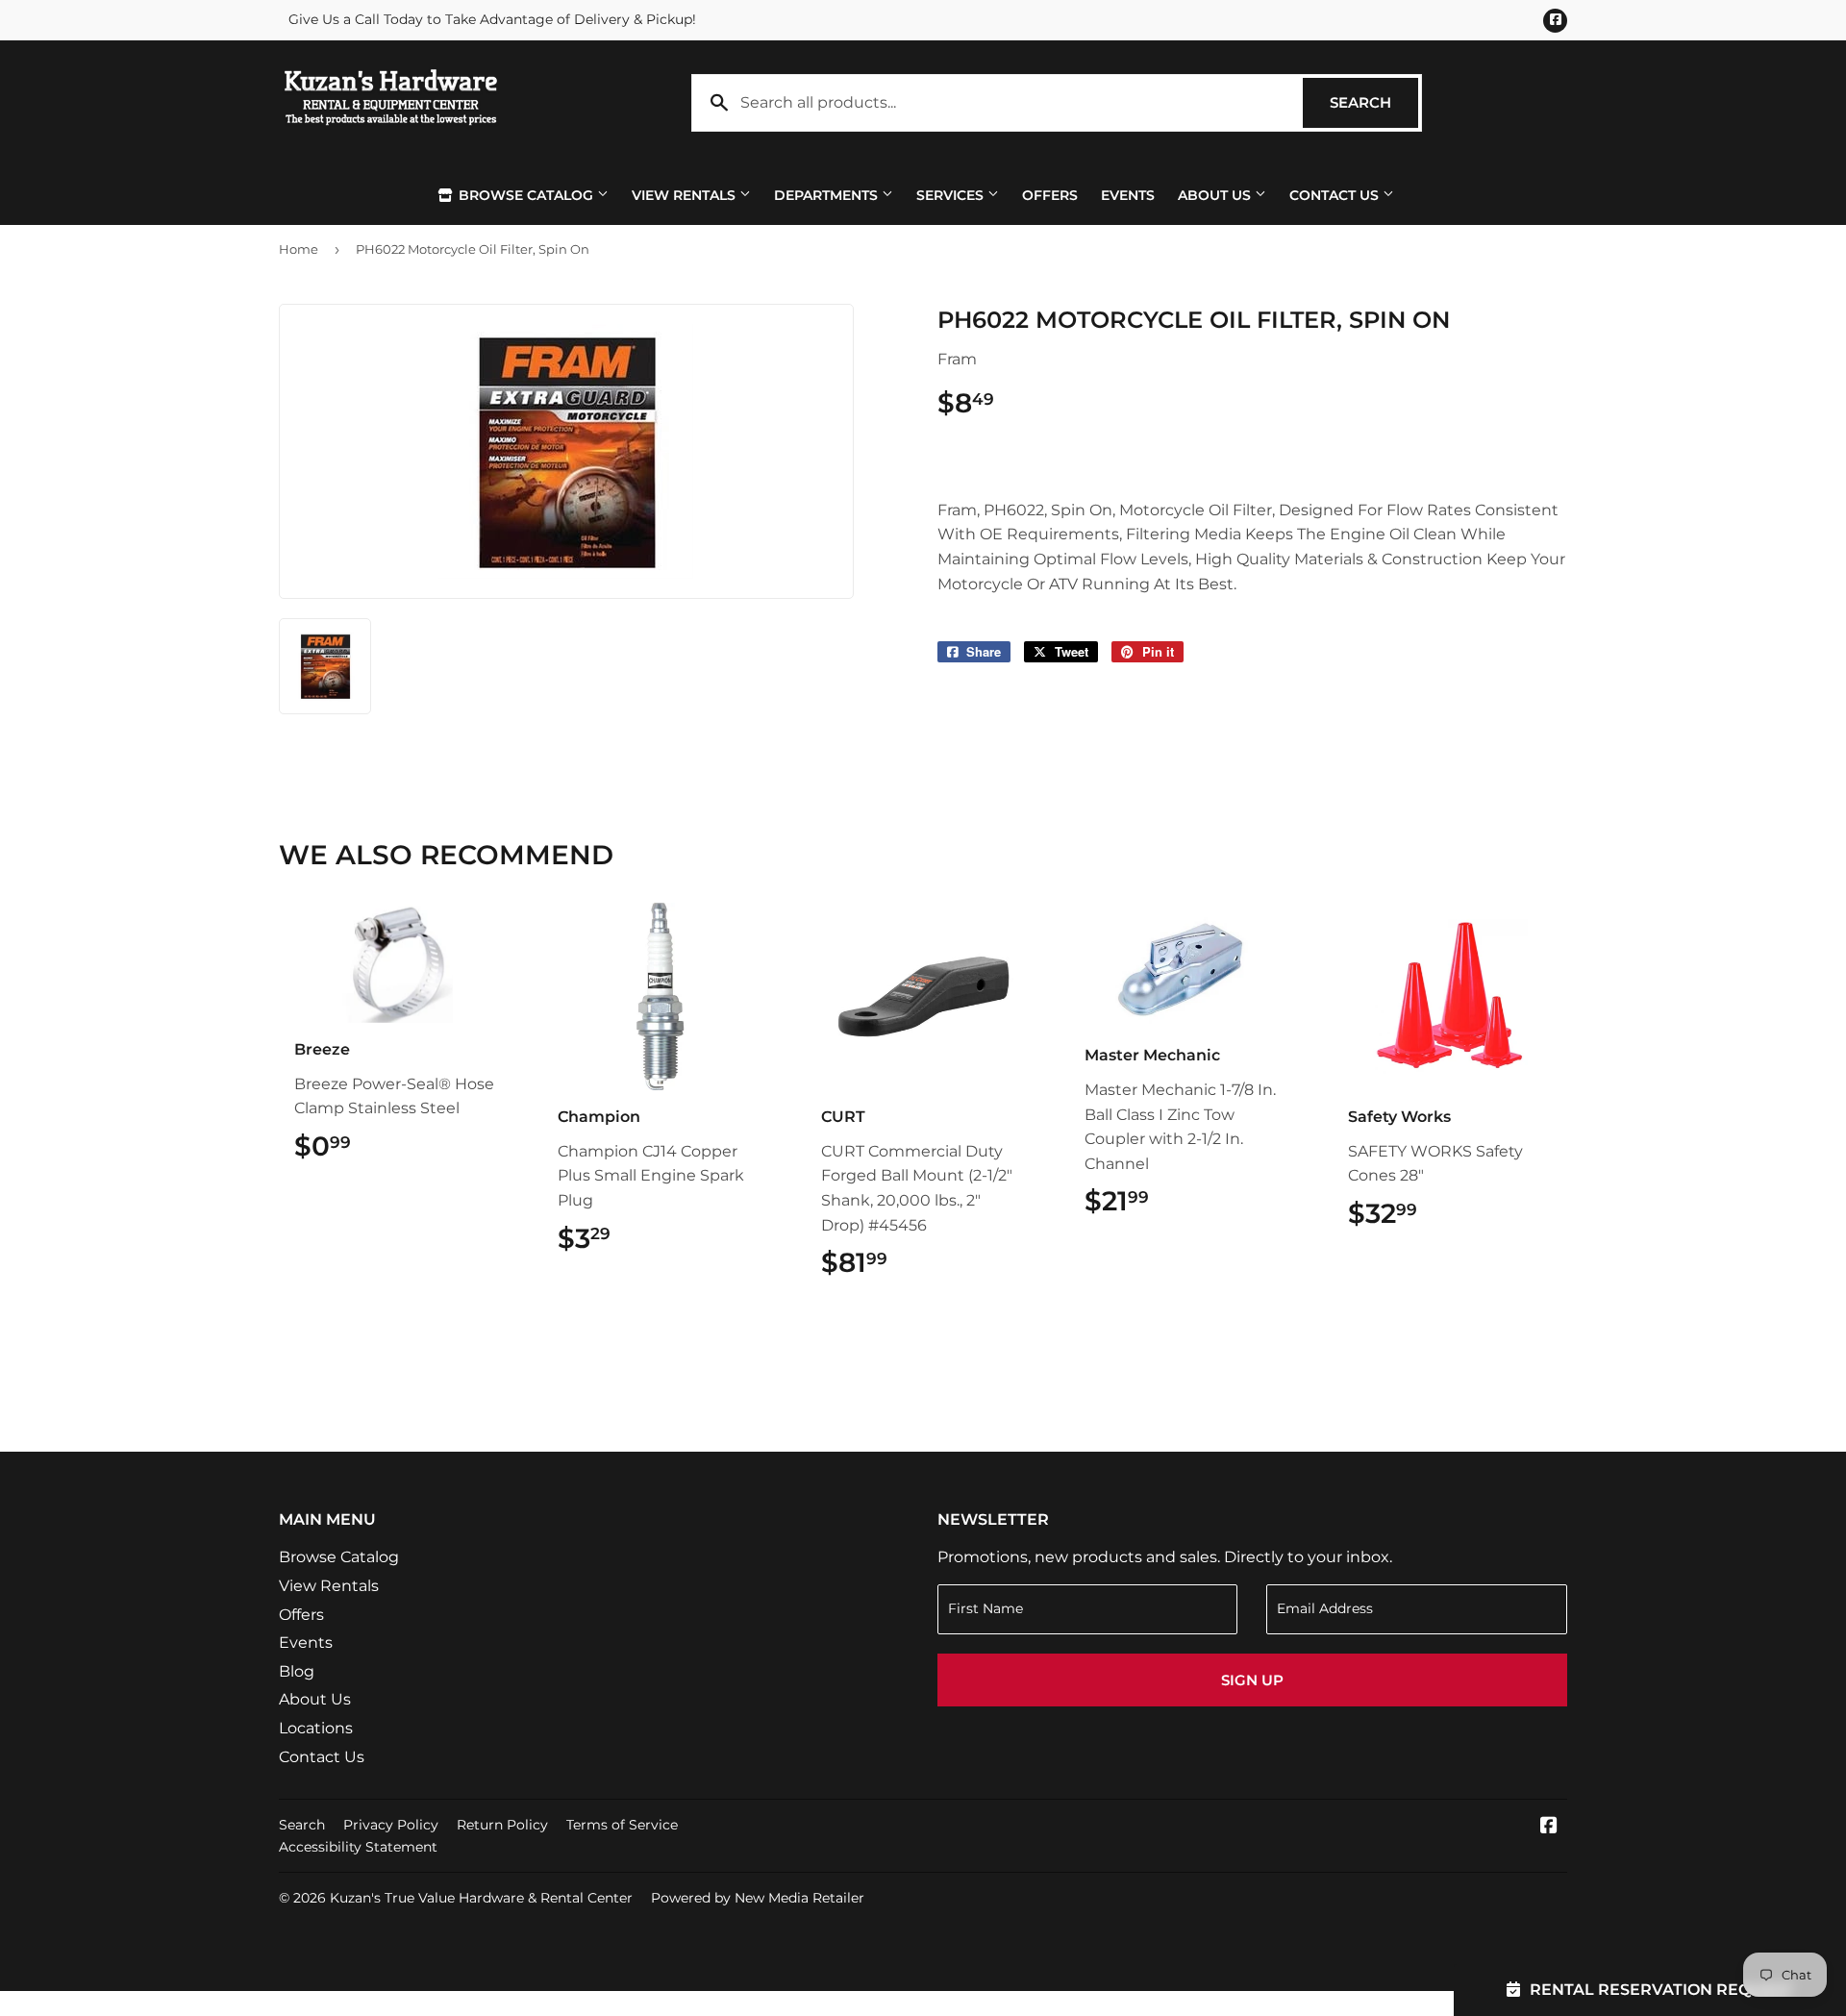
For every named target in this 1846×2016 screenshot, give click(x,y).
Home (299, 249)
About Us (1216, 195)
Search (1374, 102)
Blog (297, 1671)
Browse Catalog (526, 195)
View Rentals (686, 195)
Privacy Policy (391, 1825)
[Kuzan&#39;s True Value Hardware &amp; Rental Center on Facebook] (1549, 1827)
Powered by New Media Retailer (758, 1898)
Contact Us (1336, 195)
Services (952, 195)
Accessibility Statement (358, 1847)
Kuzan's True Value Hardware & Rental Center (481, 1898)
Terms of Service (622, 1825)
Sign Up (1252, 1680)
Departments (828, 195)
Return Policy (502, 1825)
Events (1128, 195)
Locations (316, 1728)
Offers (1050, 195)
